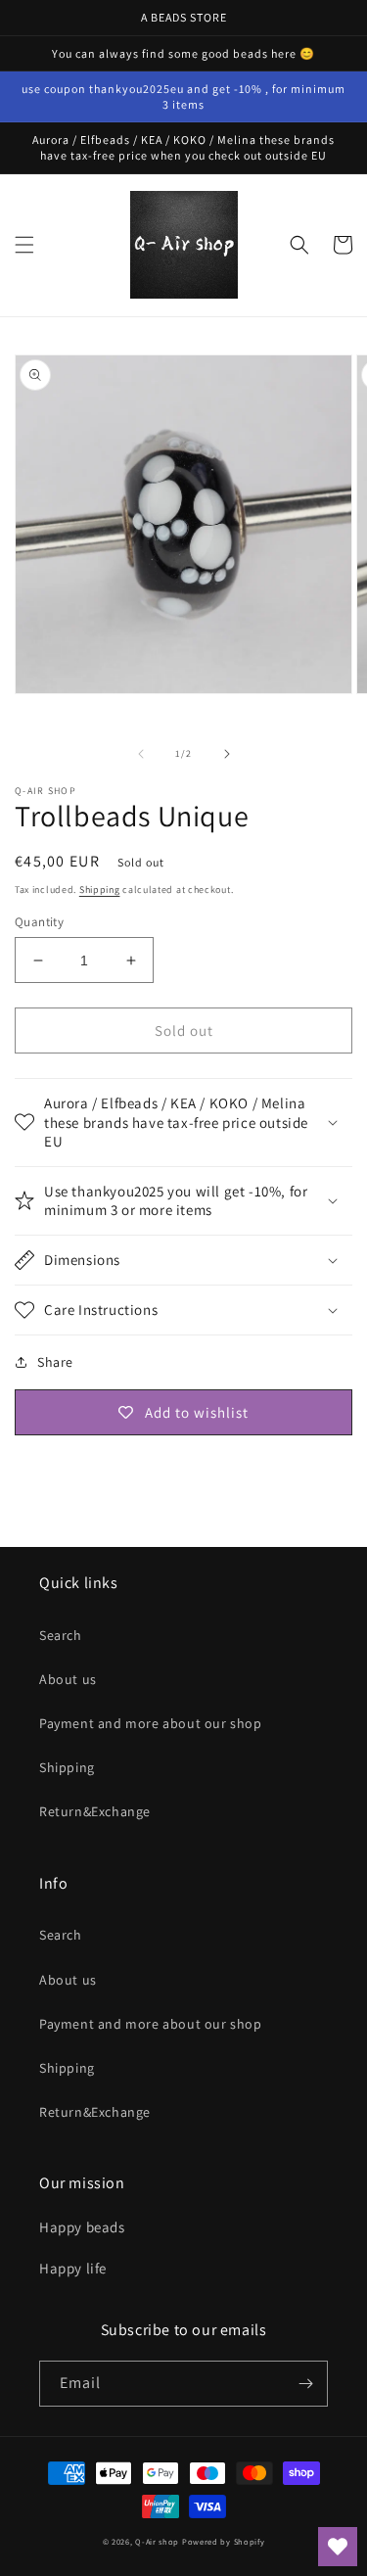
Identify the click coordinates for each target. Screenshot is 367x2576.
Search (61, 1635)
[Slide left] (141, 754)
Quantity (39, 922)
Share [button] (55, 1362)
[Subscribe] (305, 2384)
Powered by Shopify (224, 2541)
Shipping (100, 890)
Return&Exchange (95, 1811)
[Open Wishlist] (338, 2547)
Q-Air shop (157, 2541)
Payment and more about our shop (151, 1723)
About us (68, 1679)
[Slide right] (227, 754)
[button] (24, 245)
